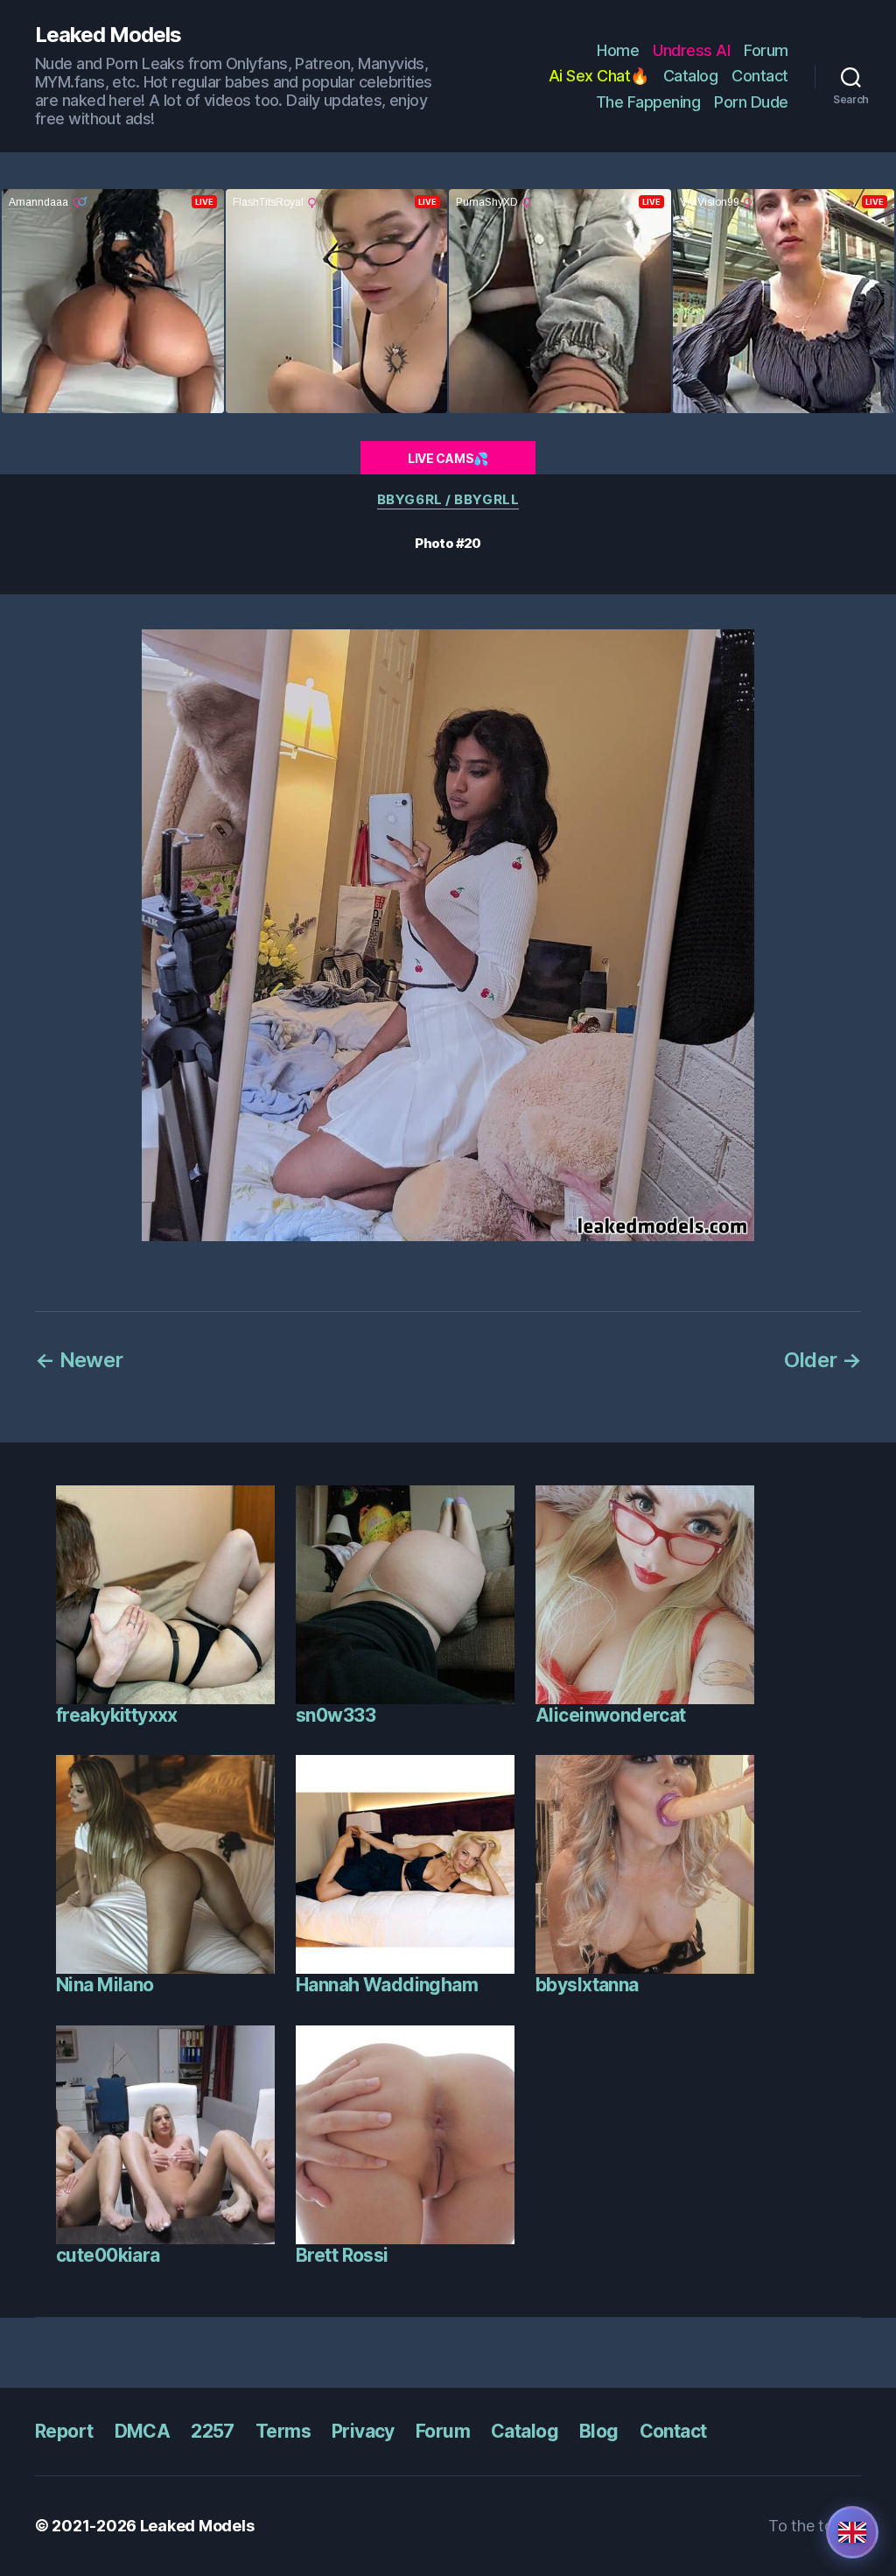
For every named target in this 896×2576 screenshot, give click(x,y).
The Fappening (648, 102)
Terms (283, 2431)
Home (618, 50)
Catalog (691, 76)
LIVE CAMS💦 (448, 458)
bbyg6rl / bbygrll (448, 500)
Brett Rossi (342, 2255)
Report (64, 2431)
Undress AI (691, 50)
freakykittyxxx (117, 1715)
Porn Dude (751, 102)
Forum (766, 50)
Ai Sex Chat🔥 (599, 76)
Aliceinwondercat (611, 1715)
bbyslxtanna (587, 1985)
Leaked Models (108, 35)
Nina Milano (105, 1985)
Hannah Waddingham (387, 1985)
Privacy (363, 2431)
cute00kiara (108, 2255)
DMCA (143, 2431)
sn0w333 (336, 1715)
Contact (760, 76)
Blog (599, 2431)
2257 (213, 2431)
